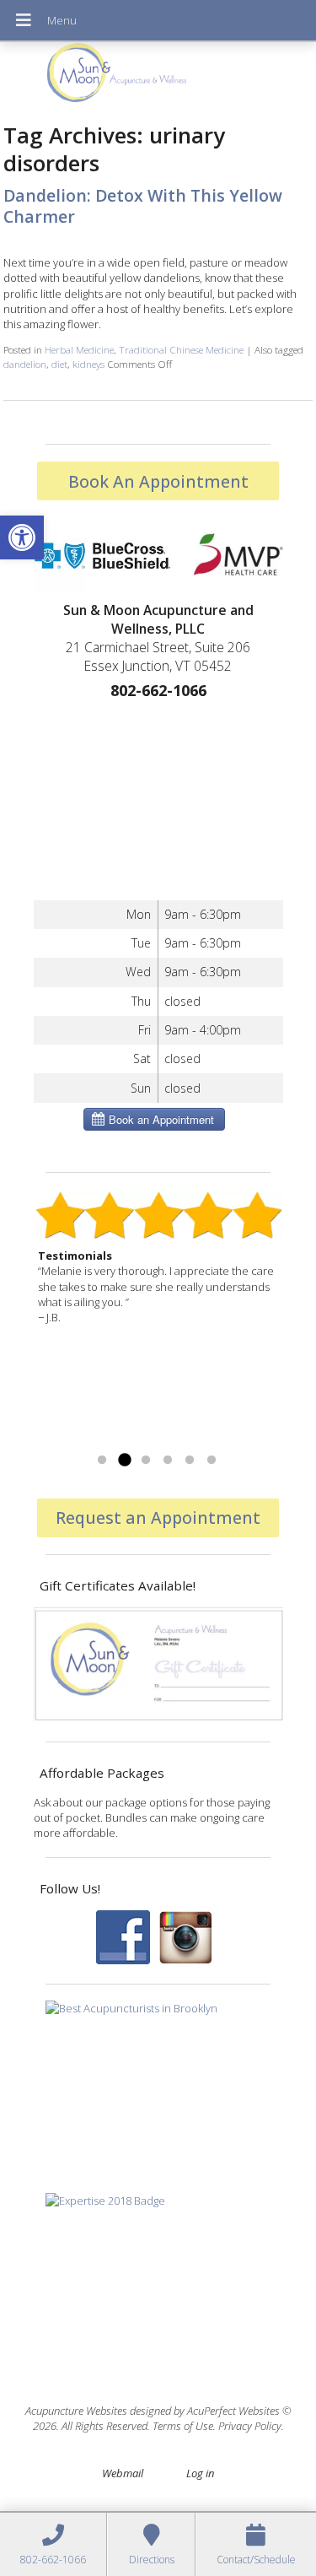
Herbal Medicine (79, 349)
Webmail (123, 2473)
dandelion (25, 364)
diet (59, 364)
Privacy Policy (250, 2426)
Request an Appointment (158, 1518)
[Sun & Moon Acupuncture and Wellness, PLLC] (158, 77)
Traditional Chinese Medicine (181, 349)
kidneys (88, 364)
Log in (200, 2473)
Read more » (70, 1439)
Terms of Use (183, 2426)
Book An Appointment (158, 481)
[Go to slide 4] (168, 1461)
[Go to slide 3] (146, 1461)
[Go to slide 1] (102, 1461)
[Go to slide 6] (212, 1461)
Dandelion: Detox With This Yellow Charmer (143, 206)
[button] (22, 537)
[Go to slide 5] (190, 1461)
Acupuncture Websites (76, 2411)
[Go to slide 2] (124, 1461)
